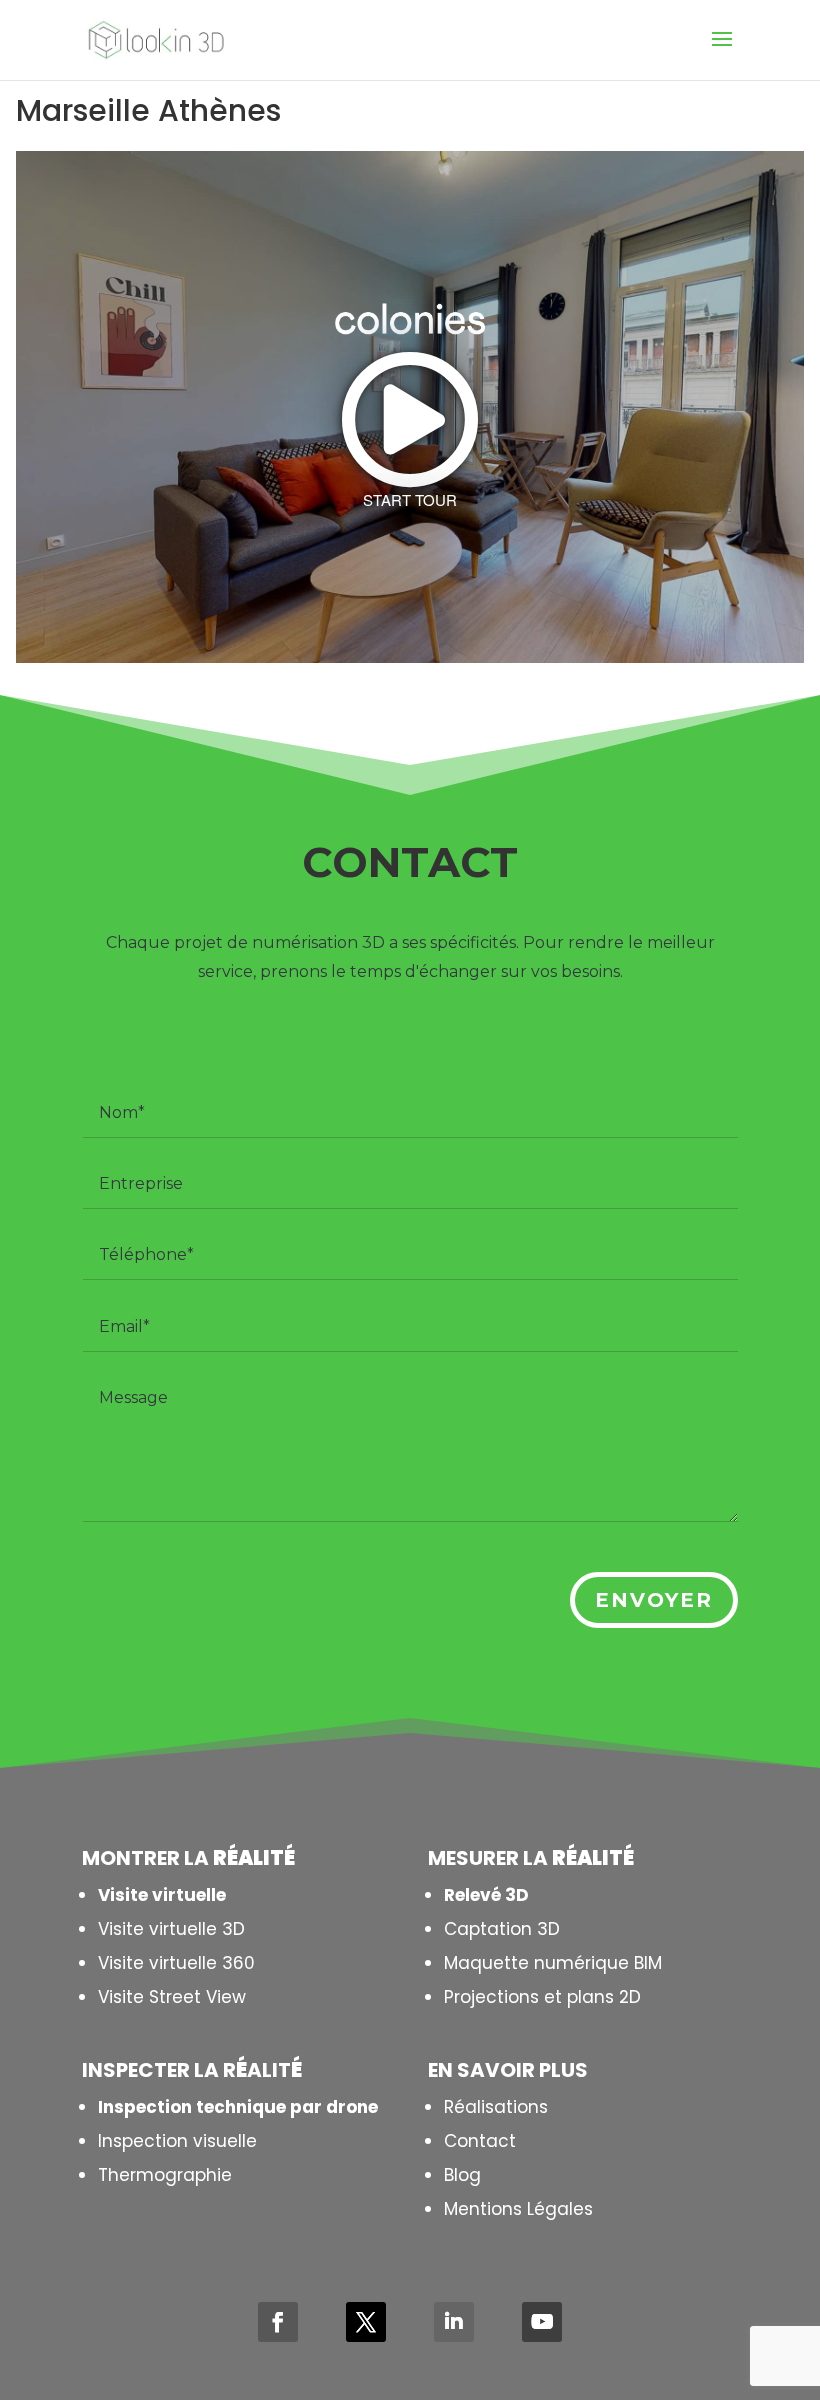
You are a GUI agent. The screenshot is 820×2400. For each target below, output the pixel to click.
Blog (462, 2175)
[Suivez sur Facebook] (278, 2322)
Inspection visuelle (177, 2141)
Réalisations (496, 2107)
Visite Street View (172, 1997)
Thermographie (165, 2175)
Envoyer (654, 1600)
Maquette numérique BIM (553, 1963)
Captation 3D (502, 1929)
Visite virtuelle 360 (176, 1963)
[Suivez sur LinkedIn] (454, 2322)
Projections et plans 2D (542, 1997)
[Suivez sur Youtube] (542, 2322)
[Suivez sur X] (366, 2322)
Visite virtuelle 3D (171, 1929)
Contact (480, 2141)
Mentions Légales (518, 2209)
